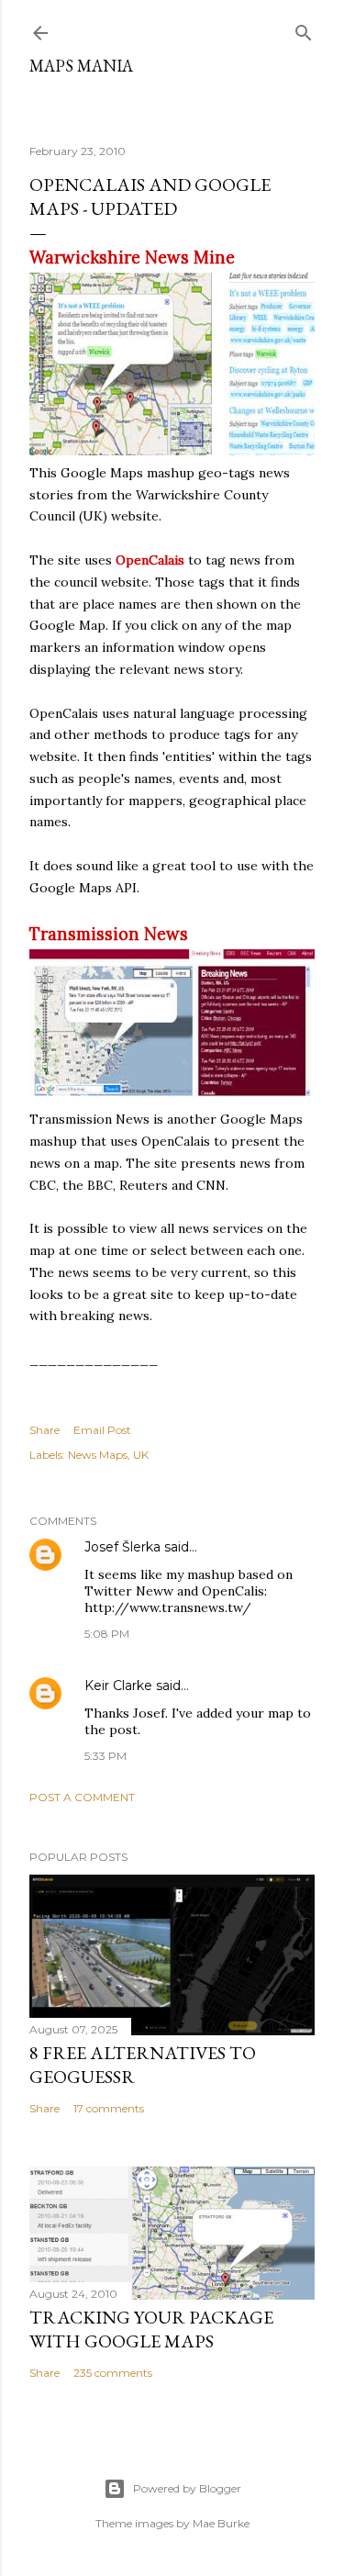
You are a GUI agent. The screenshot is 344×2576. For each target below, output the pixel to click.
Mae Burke (221, 2523)
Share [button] (44, 1430)
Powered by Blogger (187, 2488)
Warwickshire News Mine (132, 258)
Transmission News (109, 934)
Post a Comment (82, 1797)
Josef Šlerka (122, 1547)
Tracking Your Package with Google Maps (151, 2329)
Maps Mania (81, 66)
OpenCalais (150, 560)
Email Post (102, 1430)
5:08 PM (107, 1634)
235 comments (113, 2373)
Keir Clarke (118, 1686)
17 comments (109, 2108)
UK (141, 1455)
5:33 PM (105, 1756)
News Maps (98, 1455)
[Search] (304, 29)
